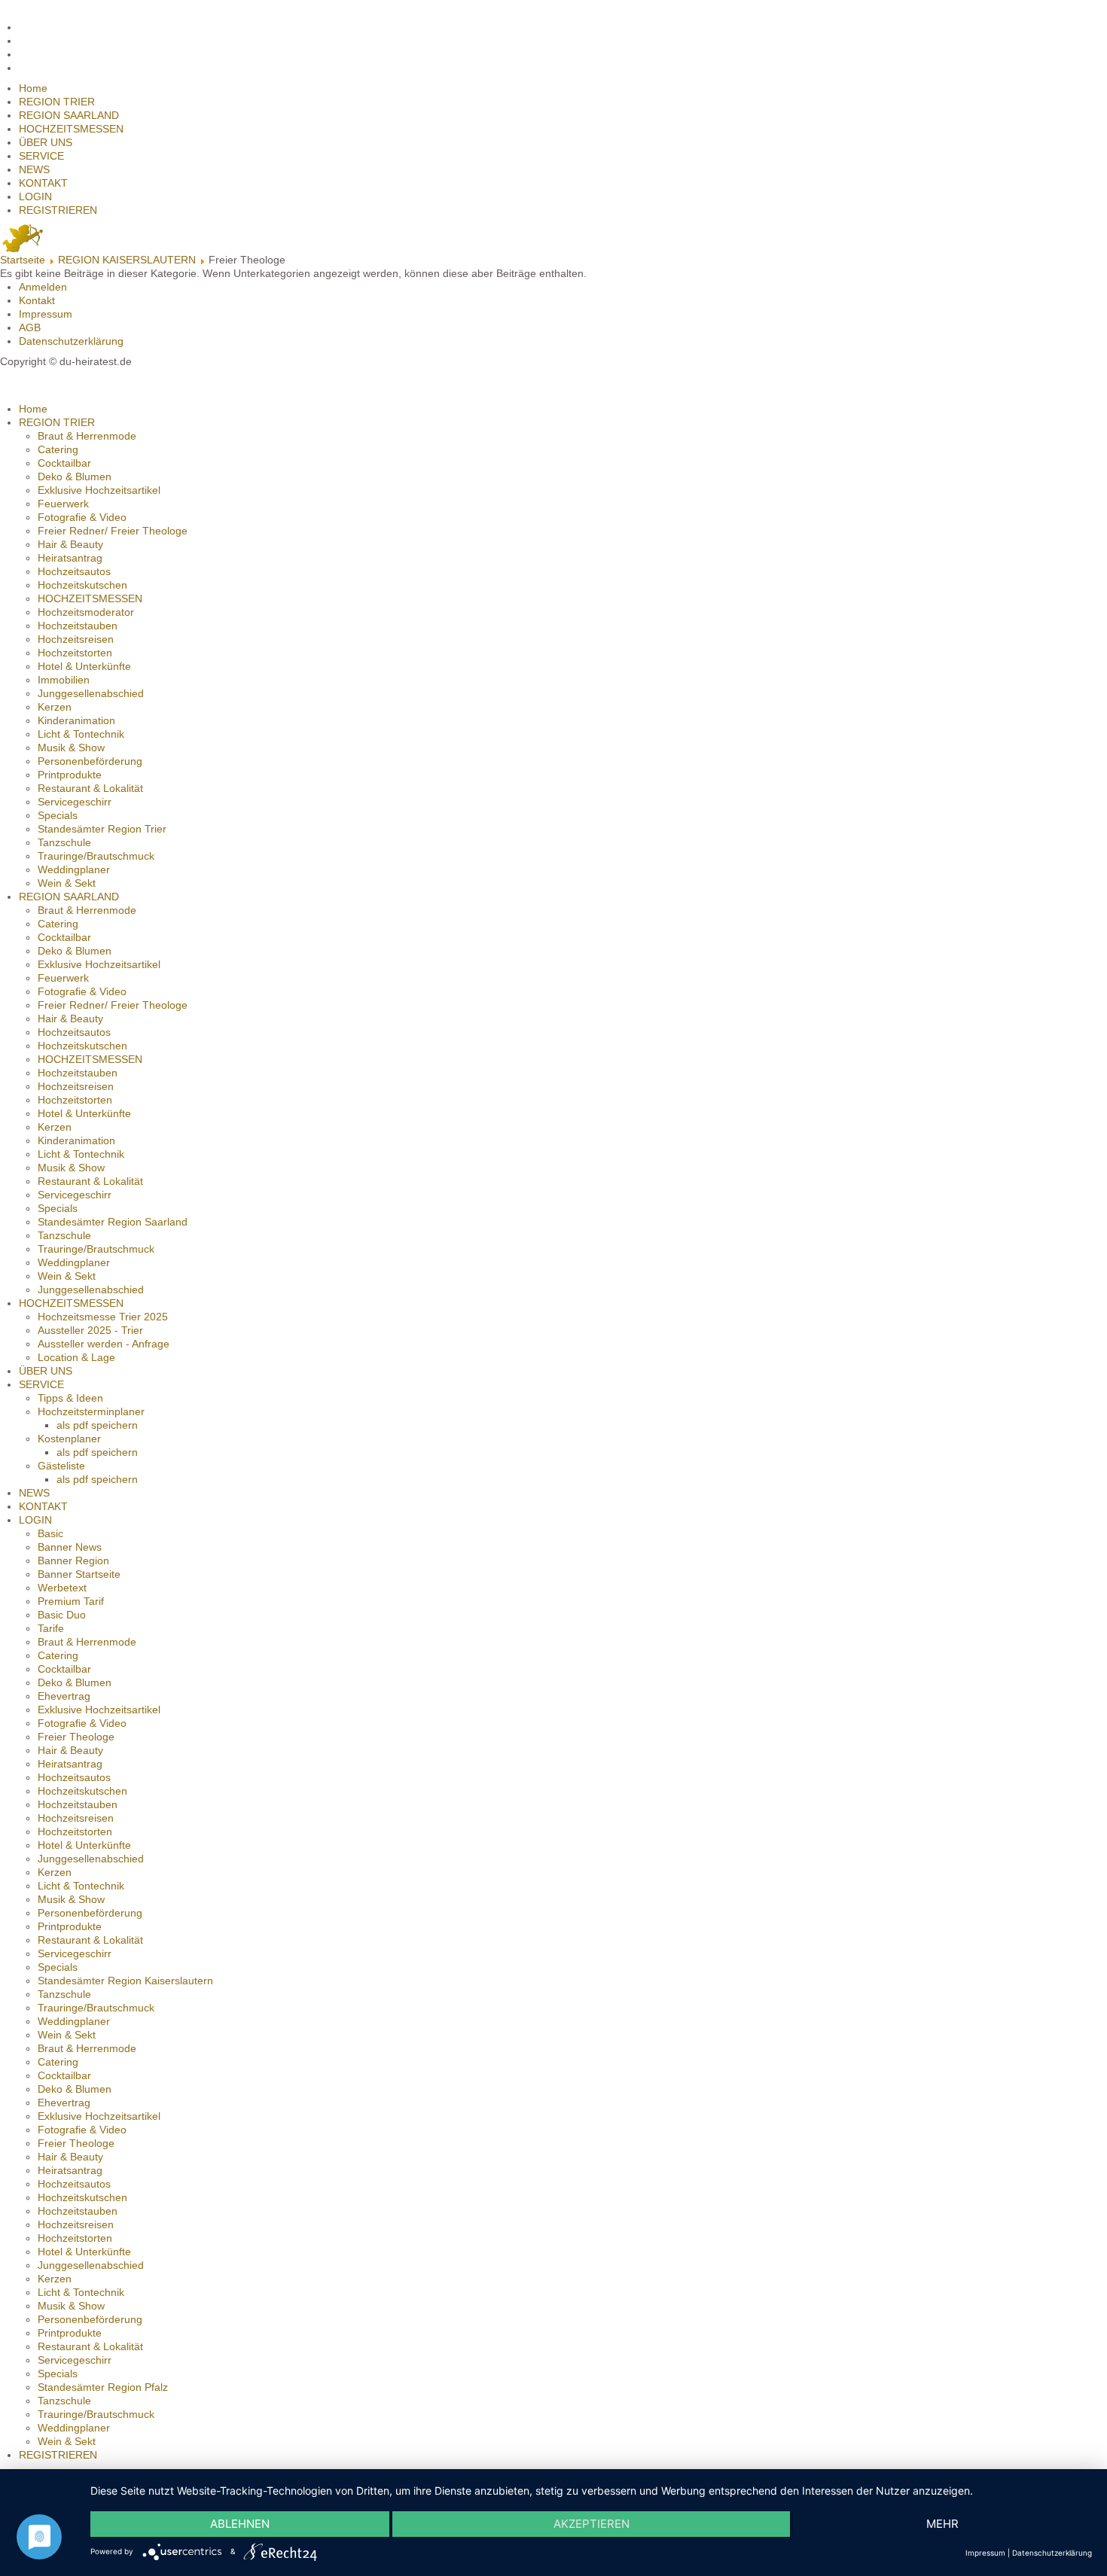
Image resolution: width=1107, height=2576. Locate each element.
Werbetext (62, 1588)
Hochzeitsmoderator (86, 612)
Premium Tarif (71, 1601)
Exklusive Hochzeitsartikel (99, 490)
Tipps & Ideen (70, 1398)
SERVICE (41, 156)
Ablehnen (240, 2524)
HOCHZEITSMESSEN (71, 129)
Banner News (70, 1547)
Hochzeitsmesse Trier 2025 (103, 1317)
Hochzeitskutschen (82, 585)
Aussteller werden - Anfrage (104, 1344)
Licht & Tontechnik (81, 734)
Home (33, 88)
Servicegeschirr (75, 802)
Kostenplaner (69, 1439)
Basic (50, 1533)
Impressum (46, 314)
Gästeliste (61, 1466)
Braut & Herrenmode (87, 436)
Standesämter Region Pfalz (103, 2387)
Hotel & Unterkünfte (84, 666)
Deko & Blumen (75, 477)
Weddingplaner (74, 869)
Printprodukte (70, 775)
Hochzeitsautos (74, 571)
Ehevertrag (64, 1696)
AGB (30, 327)
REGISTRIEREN (58, 210)
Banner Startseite (79, 1574)
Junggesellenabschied (91, 693)
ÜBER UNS (46, 142)
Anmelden (43, 287)
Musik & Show (71, 748)
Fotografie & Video (82, 517)
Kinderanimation (76, 720)
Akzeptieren (592, 2524)
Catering (58, 449)
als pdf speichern (97, 1425)
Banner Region (73, 1561)
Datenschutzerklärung (71, 341)
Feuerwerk (63, 504)
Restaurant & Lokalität (90, 788)
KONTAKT (43, 183)
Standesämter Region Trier (102, 829)
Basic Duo (62, 1615)
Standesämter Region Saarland (113, 1222)
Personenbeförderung (90, 761)
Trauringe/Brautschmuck (96, 856)
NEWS (34, 169)
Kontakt (37, 300)
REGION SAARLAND (69, 115)
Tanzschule (64, 842)
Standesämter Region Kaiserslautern (125, 1981)
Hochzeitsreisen (76, 639)
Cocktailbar (64, 463)
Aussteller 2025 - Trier (90, 1330)
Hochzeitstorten (75, 653)
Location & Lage (76, 1357)
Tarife (51, 1628)
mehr (942, 2524)
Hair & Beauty (70, 544)
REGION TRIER (57, 102)
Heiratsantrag (70, 558)
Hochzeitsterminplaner (91, 1411)
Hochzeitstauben (78, 626)
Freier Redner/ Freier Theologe (113, 531)
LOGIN (35, 196)
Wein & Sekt (67, 883)
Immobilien (64, 680)
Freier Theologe (76, 1737)
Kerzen (55, 707)
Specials (58, 815)
